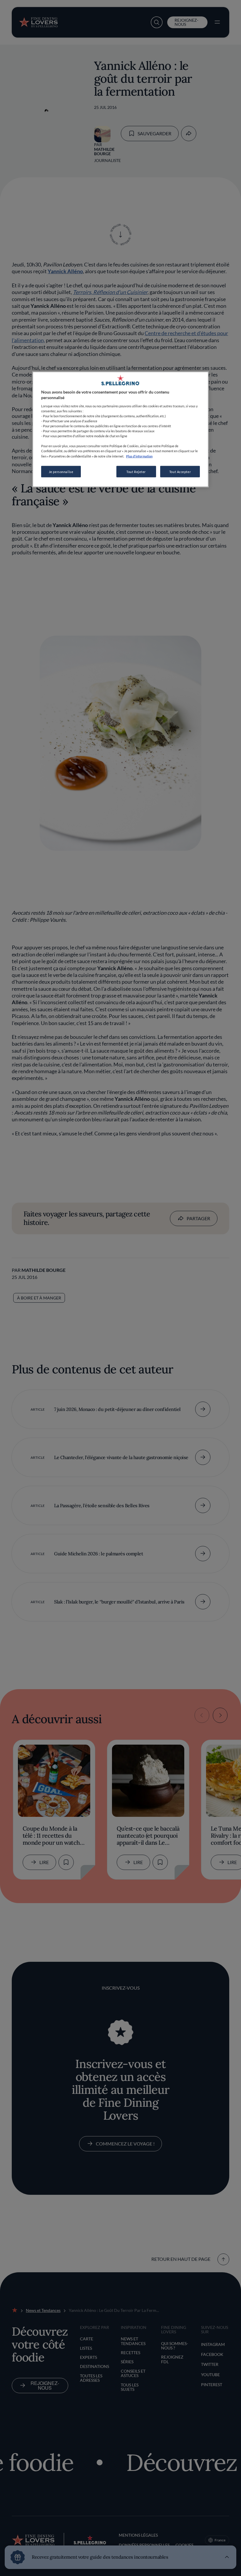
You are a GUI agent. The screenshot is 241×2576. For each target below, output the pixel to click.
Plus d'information (139, 456)
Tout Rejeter (136, 471)
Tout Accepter (180, 471)
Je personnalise (61, 471)
